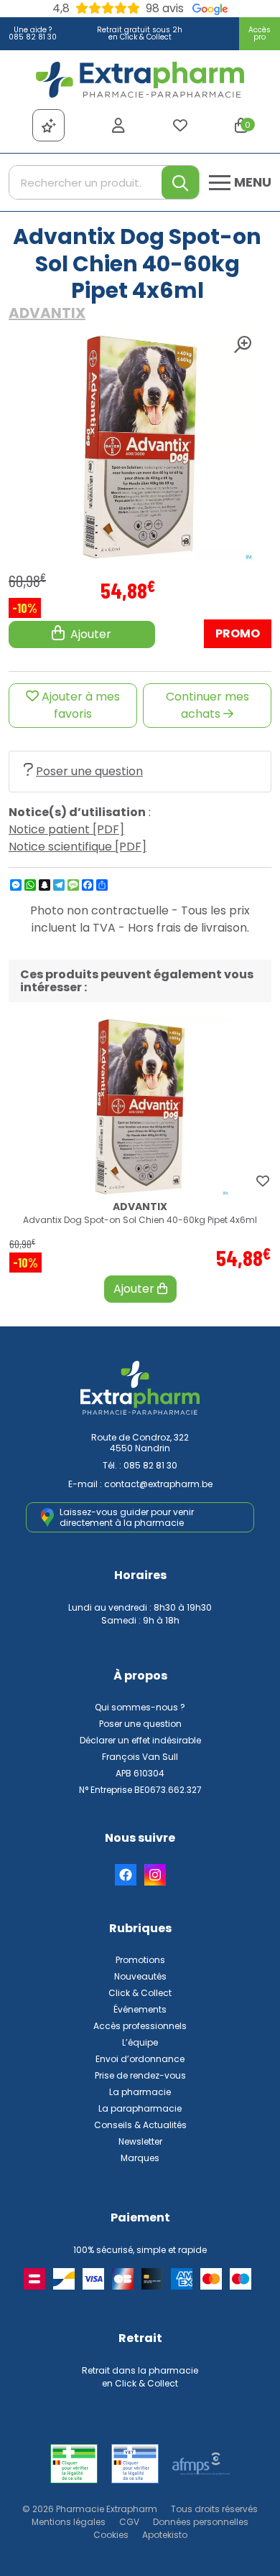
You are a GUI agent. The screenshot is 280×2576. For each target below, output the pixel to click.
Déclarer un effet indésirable (140, 1740)
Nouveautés (140, 1976)
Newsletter (140, 2141)
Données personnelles (201, 2522)
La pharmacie (140, 2092)
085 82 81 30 (150, 1465)
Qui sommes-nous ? (140, 1707)
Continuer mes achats (207, 705)
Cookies (111, 2535)
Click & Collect (140, 1993)
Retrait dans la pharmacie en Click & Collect (140, 2377)
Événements (140, 2009)
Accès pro (260, 33)
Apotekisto (165, 2535)
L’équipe (140, 2042)
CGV (129, 2522)
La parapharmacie (140, 2108)
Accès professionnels (140, 2026)
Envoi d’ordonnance (140, 2059)
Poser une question (89, 771)
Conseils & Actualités (140, 2125)
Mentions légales (69, 2522)
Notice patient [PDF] (66, 829)
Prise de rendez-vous (140, 2075)
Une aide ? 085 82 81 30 (33, 33)
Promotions (140, 1960)
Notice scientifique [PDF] (78, 847)
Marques (140, 2158)
